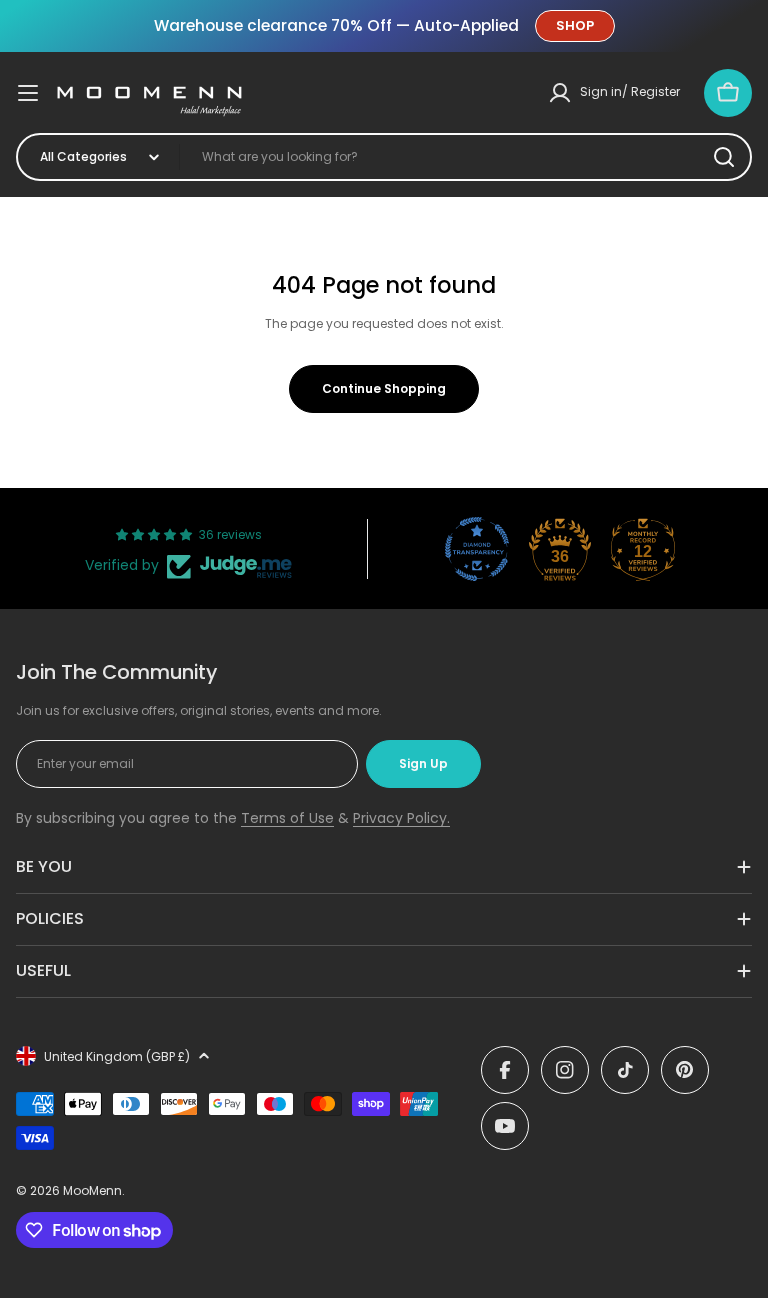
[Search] (724, 157)
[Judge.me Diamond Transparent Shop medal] (477, 549)
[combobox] (384, 157)
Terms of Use (287, 818)
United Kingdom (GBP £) (117, 1056)
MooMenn (92, 1190)
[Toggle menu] (28, 93)
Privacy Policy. (401, 818)
